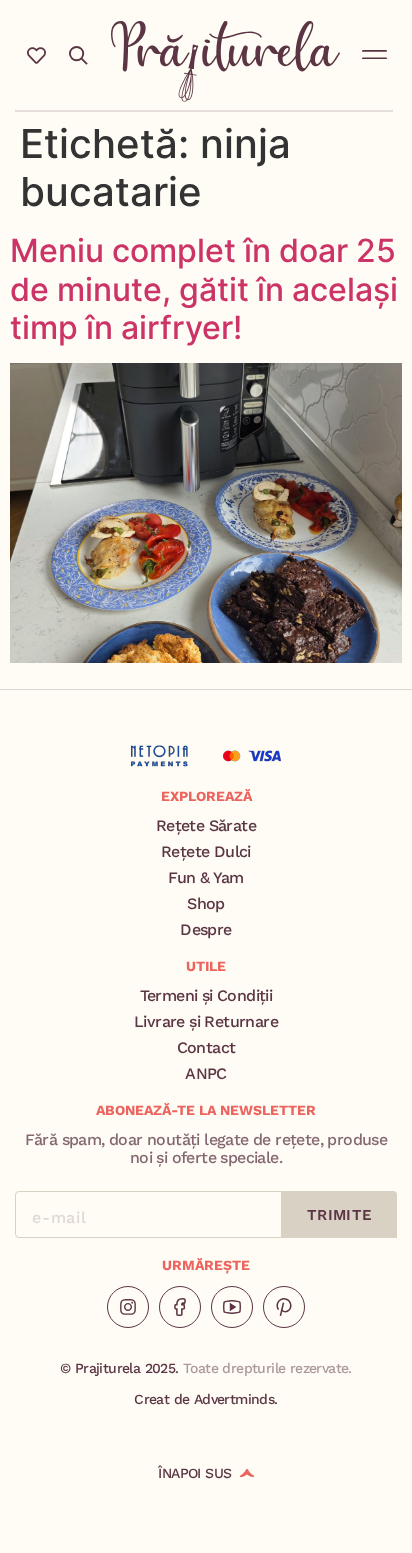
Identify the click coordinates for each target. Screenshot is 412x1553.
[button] (375, 51)
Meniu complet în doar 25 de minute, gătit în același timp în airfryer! (204, 289)
